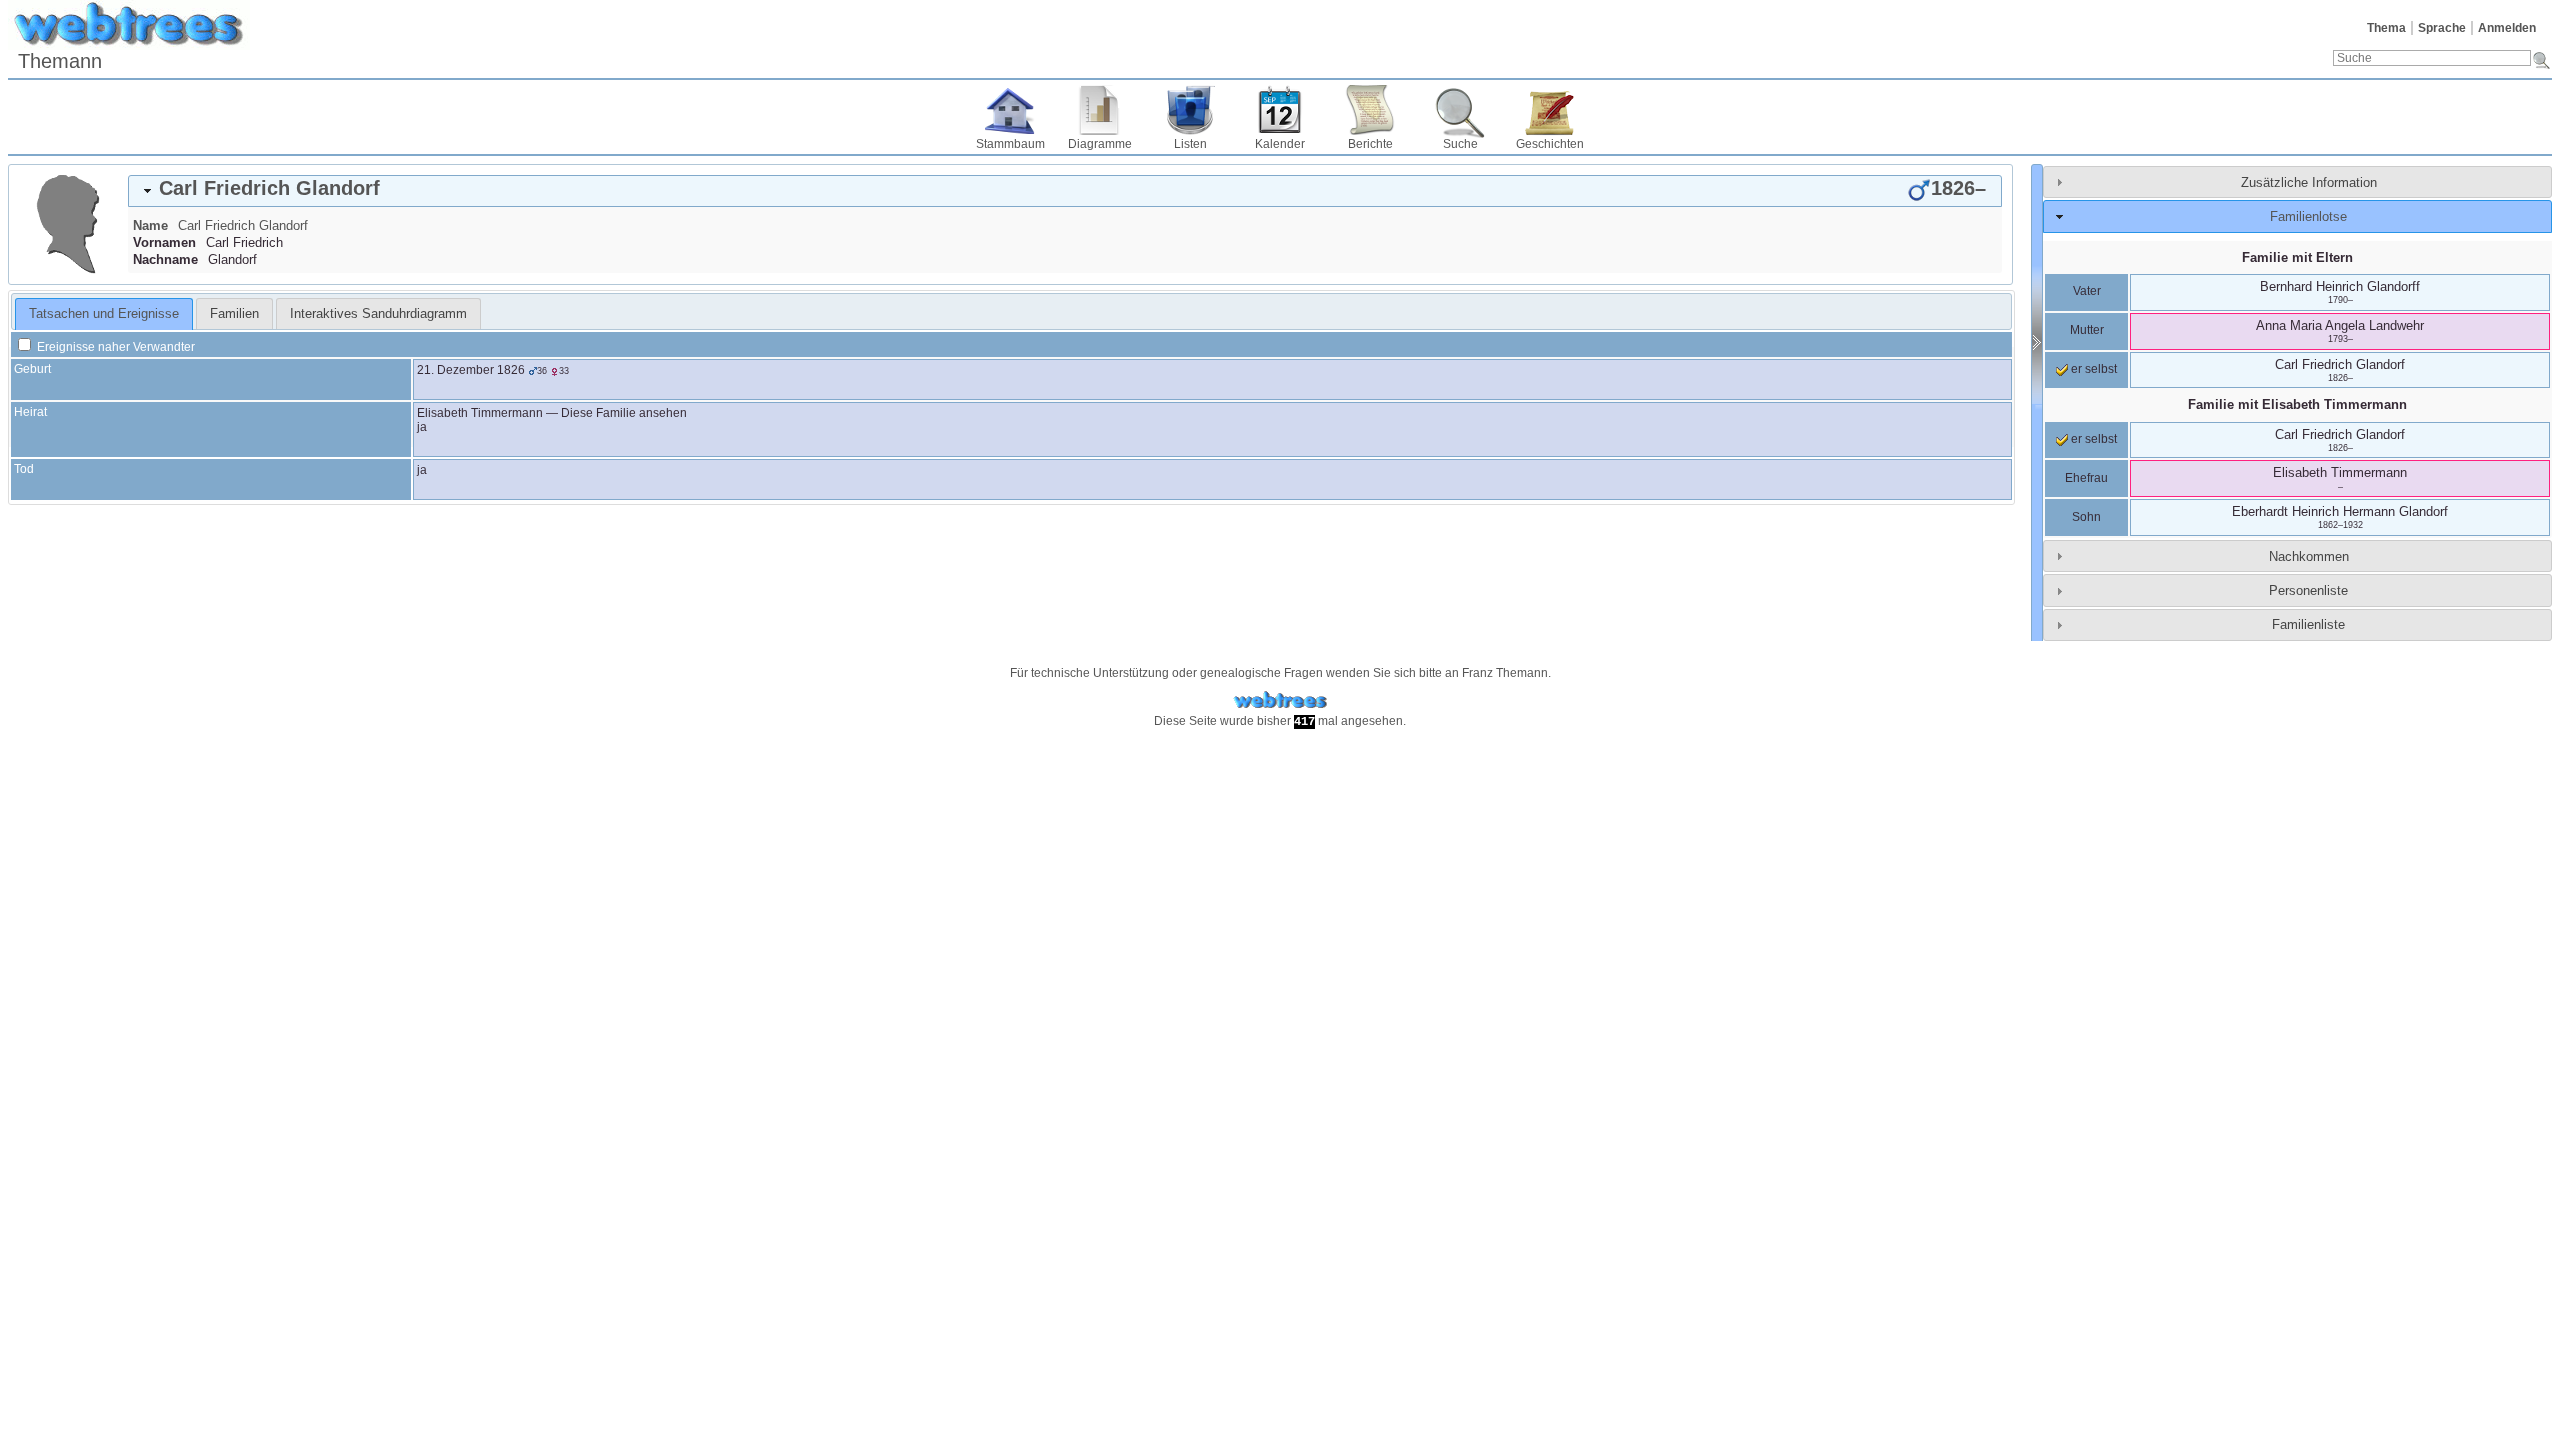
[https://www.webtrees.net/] (1280, 700)
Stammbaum (1010, 144)
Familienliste (2308, 624)
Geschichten (1550, 144)
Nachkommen (2309, 556)
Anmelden (2507, 28)
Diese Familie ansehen (624, 413)
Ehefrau (2086, 478)
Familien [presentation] (234, 313)
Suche (1460, 144)
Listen (1190, 144)
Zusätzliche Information (2309, 182)
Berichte (1370, 144)
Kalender (1280, 144)
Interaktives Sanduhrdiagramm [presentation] (378, 313)
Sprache (2442, 28)
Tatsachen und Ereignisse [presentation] (104, 313)
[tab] (1065, 191)
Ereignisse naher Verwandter (114, 347)
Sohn (2086, 517)
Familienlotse (2308, 216)
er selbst (2092, 369)
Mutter (2087, 330)
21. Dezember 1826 (471, 370)
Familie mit (2297, 404)
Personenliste (2308, 590)
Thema (2386, 28)
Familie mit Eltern (2297, 257)
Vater (2087, 291)
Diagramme (1100, 144)
